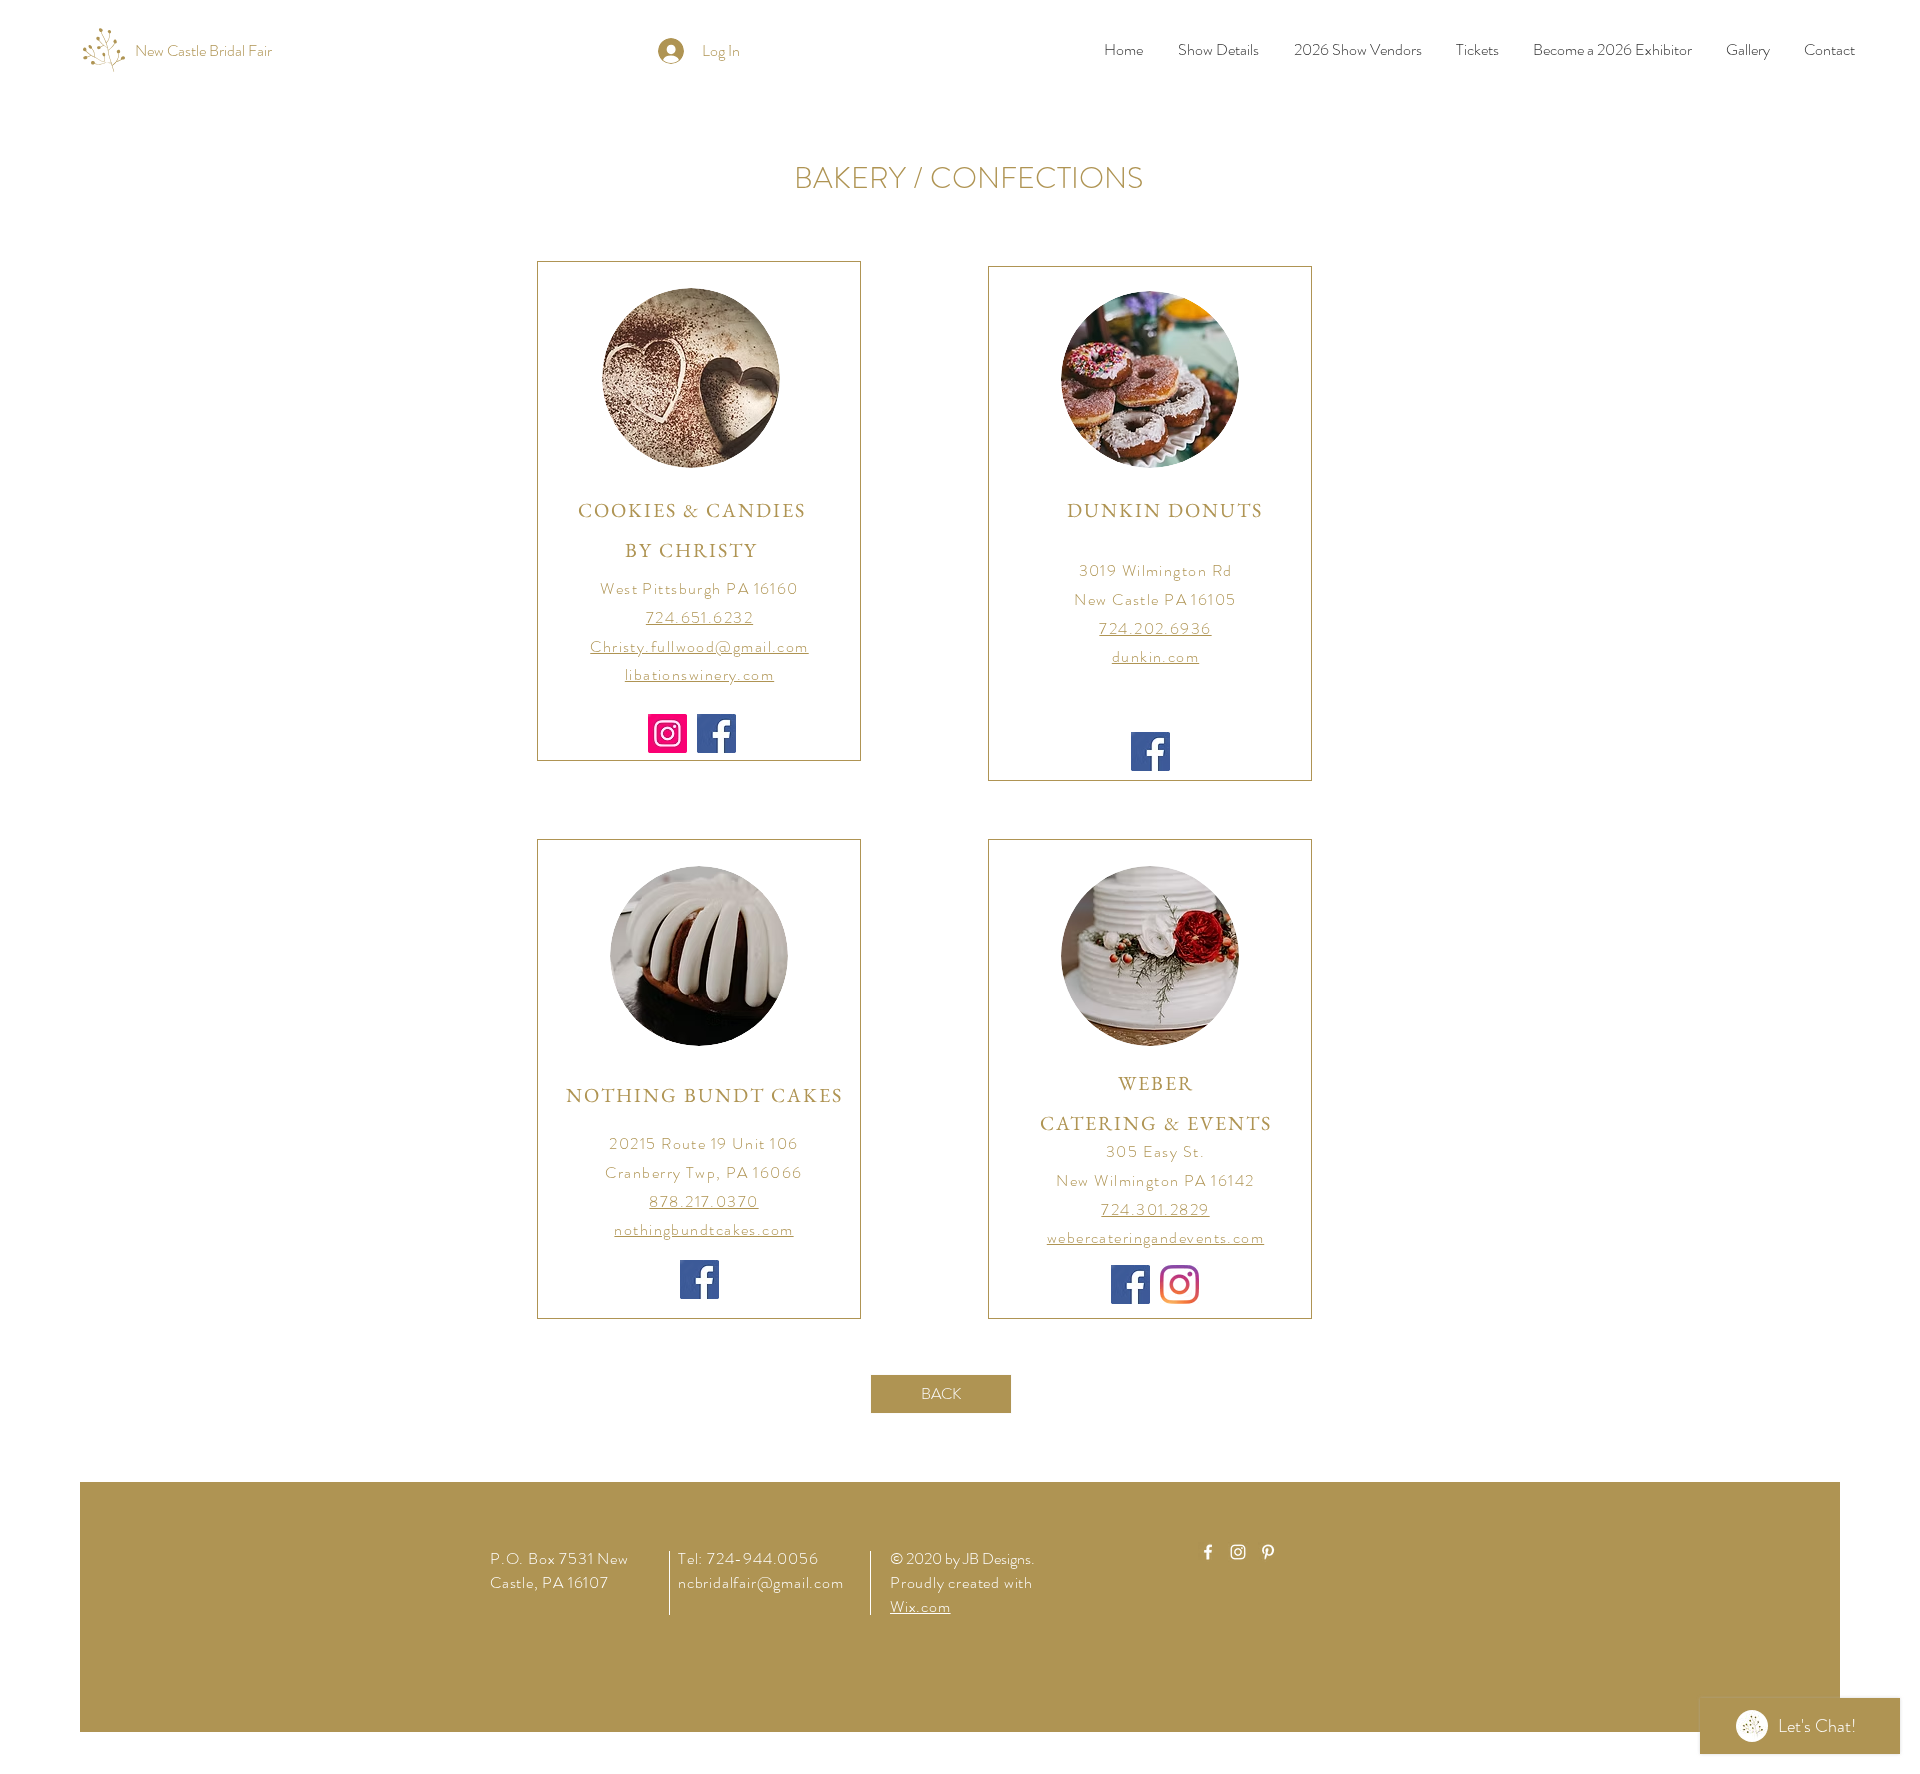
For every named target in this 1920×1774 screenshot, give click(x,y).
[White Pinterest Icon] (1268, 1552)
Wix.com (920, 1606)
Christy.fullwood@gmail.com (699, 646)
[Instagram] (667, 733)
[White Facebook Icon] (1208, 1552)
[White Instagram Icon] (1238, 1552)
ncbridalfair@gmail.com (761, 1582)
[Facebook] (716, 733)
